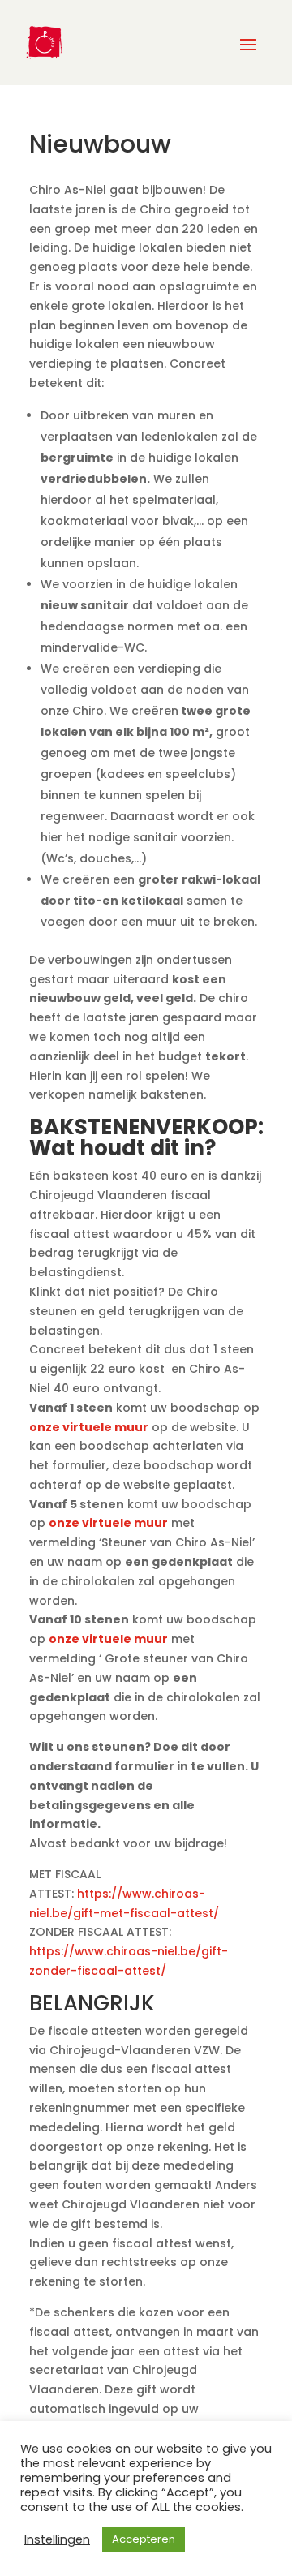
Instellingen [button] (57, 2539)
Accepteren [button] (144, 2539)
